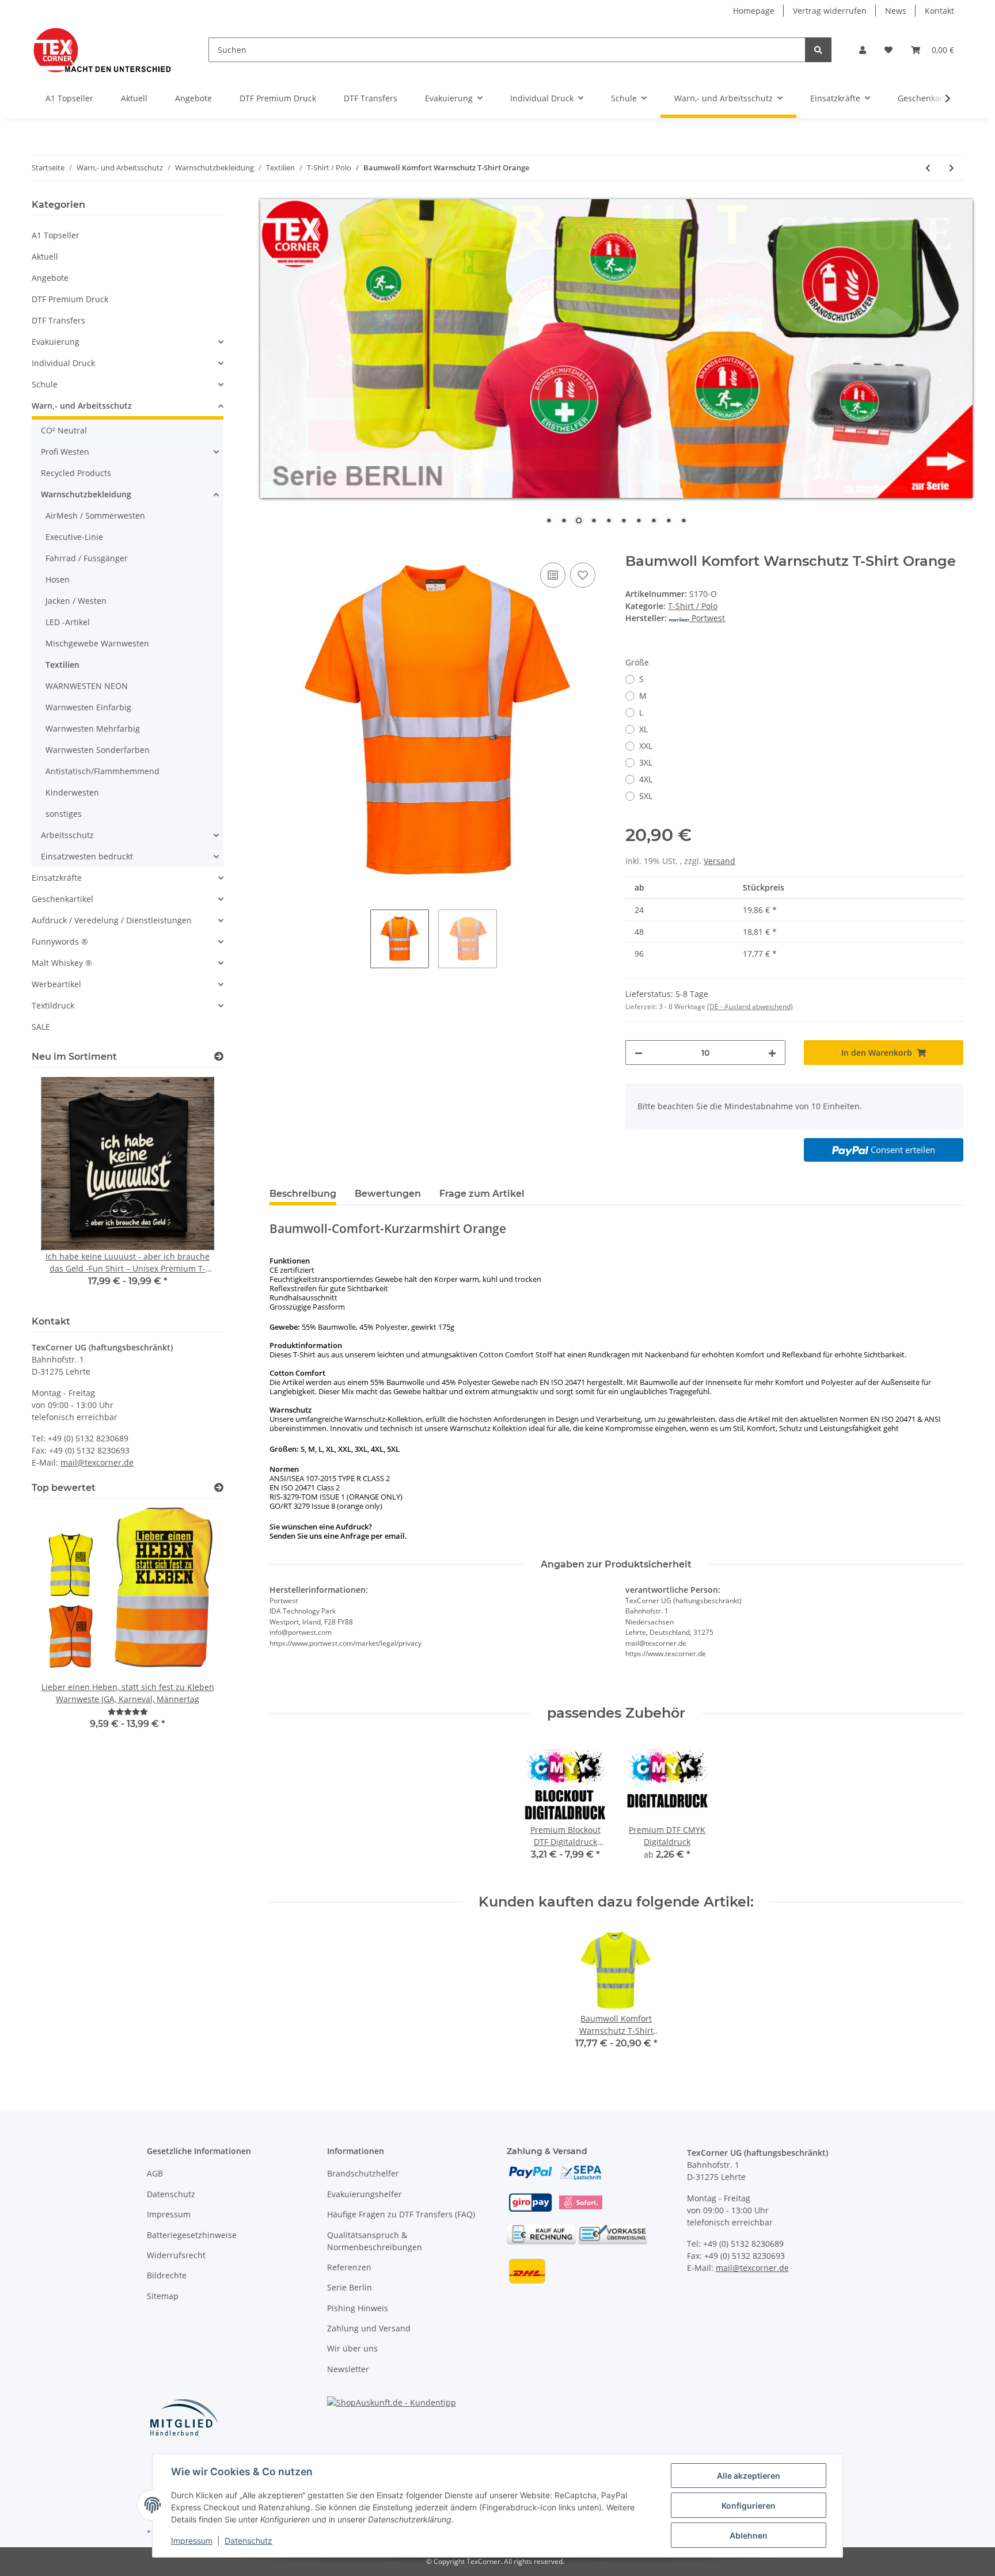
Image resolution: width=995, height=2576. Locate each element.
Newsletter (348, 2369)
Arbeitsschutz (67, 835)
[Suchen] (818, 50)
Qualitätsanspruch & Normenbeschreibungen (375, 2241)
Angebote (50, 278)
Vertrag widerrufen (830, 11)
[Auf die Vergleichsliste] (553, 575)
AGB (155, 2173)
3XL (646, 762)
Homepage (754, 11)
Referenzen (349, 2267)
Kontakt (939, 11)
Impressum (169, 2214)
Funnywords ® (60, 941)
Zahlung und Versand (369, 2328)
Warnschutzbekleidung (86, 494)
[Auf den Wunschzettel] (583, 575)
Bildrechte (167, 2275)
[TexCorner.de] (102, 50)
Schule (45, 384)
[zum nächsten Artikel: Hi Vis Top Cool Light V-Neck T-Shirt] (952, 168)
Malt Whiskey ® (62, 963)
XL (643, 729)
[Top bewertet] (219, 1488)
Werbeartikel (56, 984)
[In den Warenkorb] (279, 547)
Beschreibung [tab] (303, 1194)
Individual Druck (63, 363)
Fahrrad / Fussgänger (87, 558)
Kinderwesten (72, 792)
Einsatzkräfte (57, 878)
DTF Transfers (58, 320)
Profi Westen (65, 452)
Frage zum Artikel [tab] (482, 1194)
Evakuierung (56, 342)
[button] (863, 50)
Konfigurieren (749, 2505)
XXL (646, 746)
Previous (60, 1190)
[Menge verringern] (639, 1053)
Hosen (58, 579)
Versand (719, 861)
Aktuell (45, 256)
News (896, 11)
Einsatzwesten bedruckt (87, 856)
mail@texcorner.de (97, 1462)
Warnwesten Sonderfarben (98, 750)
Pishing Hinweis (358, 2308)
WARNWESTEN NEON (87, 686)
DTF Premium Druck (70, 299)
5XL (646, 796)
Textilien (62, 665)
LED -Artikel (68, 622)
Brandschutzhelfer (363, 2173)
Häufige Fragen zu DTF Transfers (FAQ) (401, 2214)
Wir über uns (352, 2348)
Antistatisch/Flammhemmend (102, 771)
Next (195, 1190)
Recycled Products (76, 473)
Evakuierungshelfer (364, 2194)
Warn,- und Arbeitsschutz (82, 406)
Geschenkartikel (62, 899)
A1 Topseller (56, 235)
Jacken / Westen (76, 601)
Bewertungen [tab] (388, 1194)
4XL (646, 779)
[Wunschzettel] (888, 50)
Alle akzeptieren (749, 2476)
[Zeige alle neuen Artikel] (219, 1057)
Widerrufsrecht (176, 2255)
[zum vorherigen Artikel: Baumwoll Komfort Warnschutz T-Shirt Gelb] (928, 168)
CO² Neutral (64, 430)
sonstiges (64, 814)
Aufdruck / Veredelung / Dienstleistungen (112, 920)
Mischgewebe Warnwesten (97, 643)
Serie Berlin (350, 2287)
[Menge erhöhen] (772, 1053)
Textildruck (53, 1005)
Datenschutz (171, 2194)
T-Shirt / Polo (693, 606)
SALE (41, 1027)
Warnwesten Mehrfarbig (93, 728)
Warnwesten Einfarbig (88, 707)
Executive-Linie (74, 537)
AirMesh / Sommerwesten (95, 515)
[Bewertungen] (128, 1712)
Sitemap (163, 2296)
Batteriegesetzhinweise (192, 2235)
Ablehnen (749, 2535)
